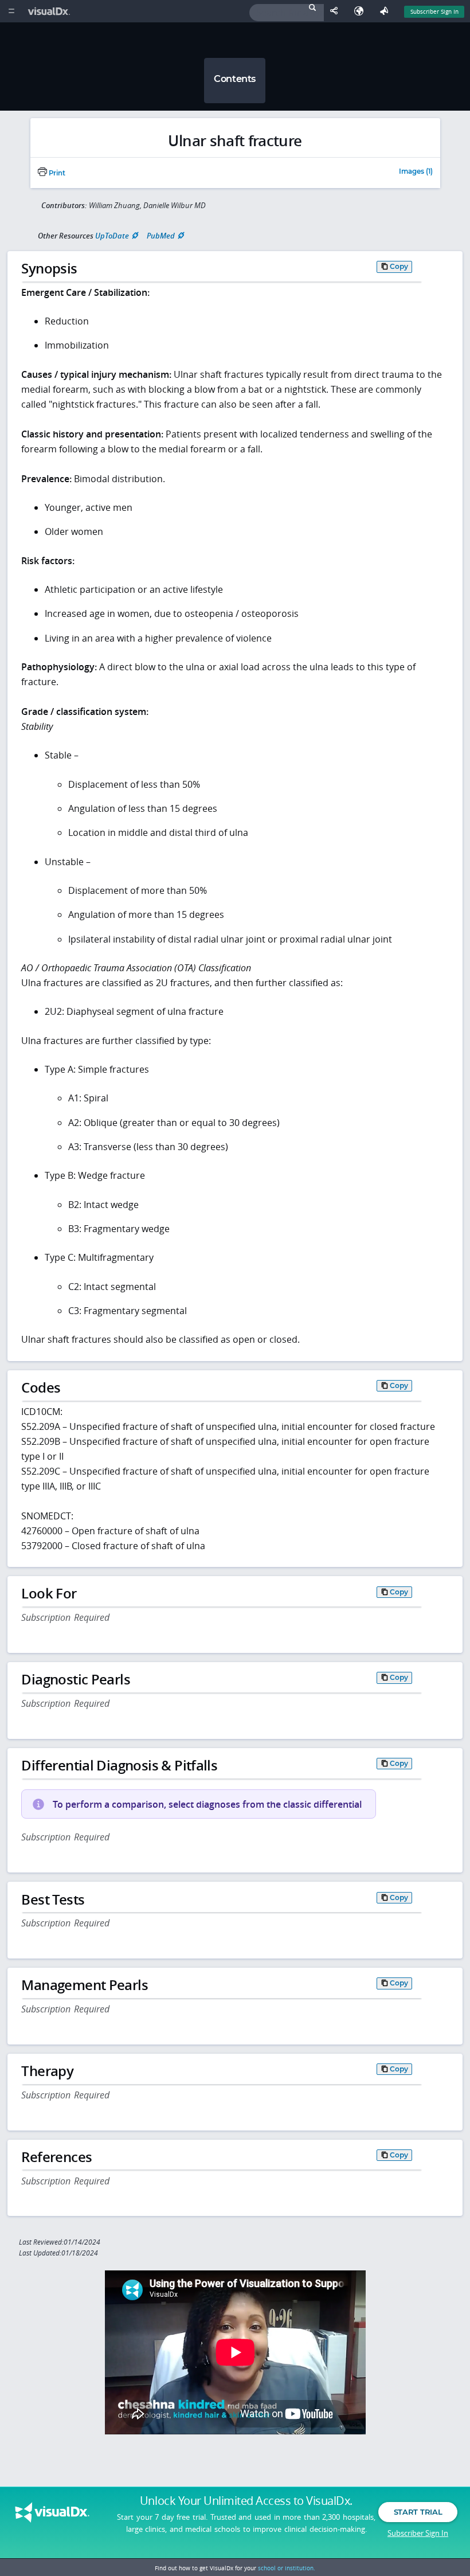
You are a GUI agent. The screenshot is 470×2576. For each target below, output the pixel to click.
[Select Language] (362, 11)
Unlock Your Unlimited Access (246, 2501)
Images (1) (416, 172)
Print (56, 173)
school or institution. (287, 2568)
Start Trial (418, 2512)
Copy (399, 266)
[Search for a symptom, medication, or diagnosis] (287, 13)
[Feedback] (386, 11)
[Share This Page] (336, 11)
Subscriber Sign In (434, 11)
